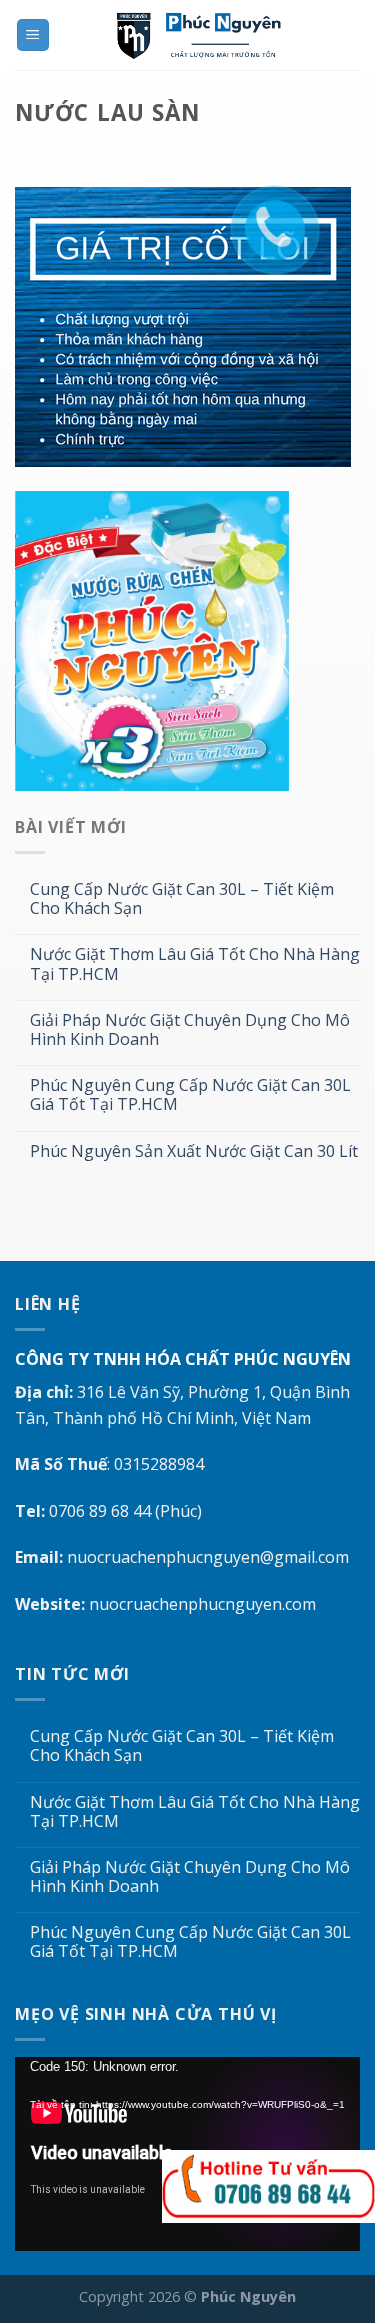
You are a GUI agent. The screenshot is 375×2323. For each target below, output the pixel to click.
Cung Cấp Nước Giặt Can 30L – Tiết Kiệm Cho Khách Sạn (182, 899)
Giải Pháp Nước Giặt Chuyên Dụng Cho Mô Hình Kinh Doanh (190, 1030)
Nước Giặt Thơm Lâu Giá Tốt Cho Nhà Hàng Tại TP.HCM (195, 964)
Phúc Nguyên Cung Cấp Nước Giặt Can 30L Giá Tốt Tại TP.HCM (190, 1095)
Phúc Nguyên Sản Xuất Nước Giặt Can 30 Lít (194, 1151)
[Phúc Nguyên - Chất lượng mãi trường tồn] (205, 35)
